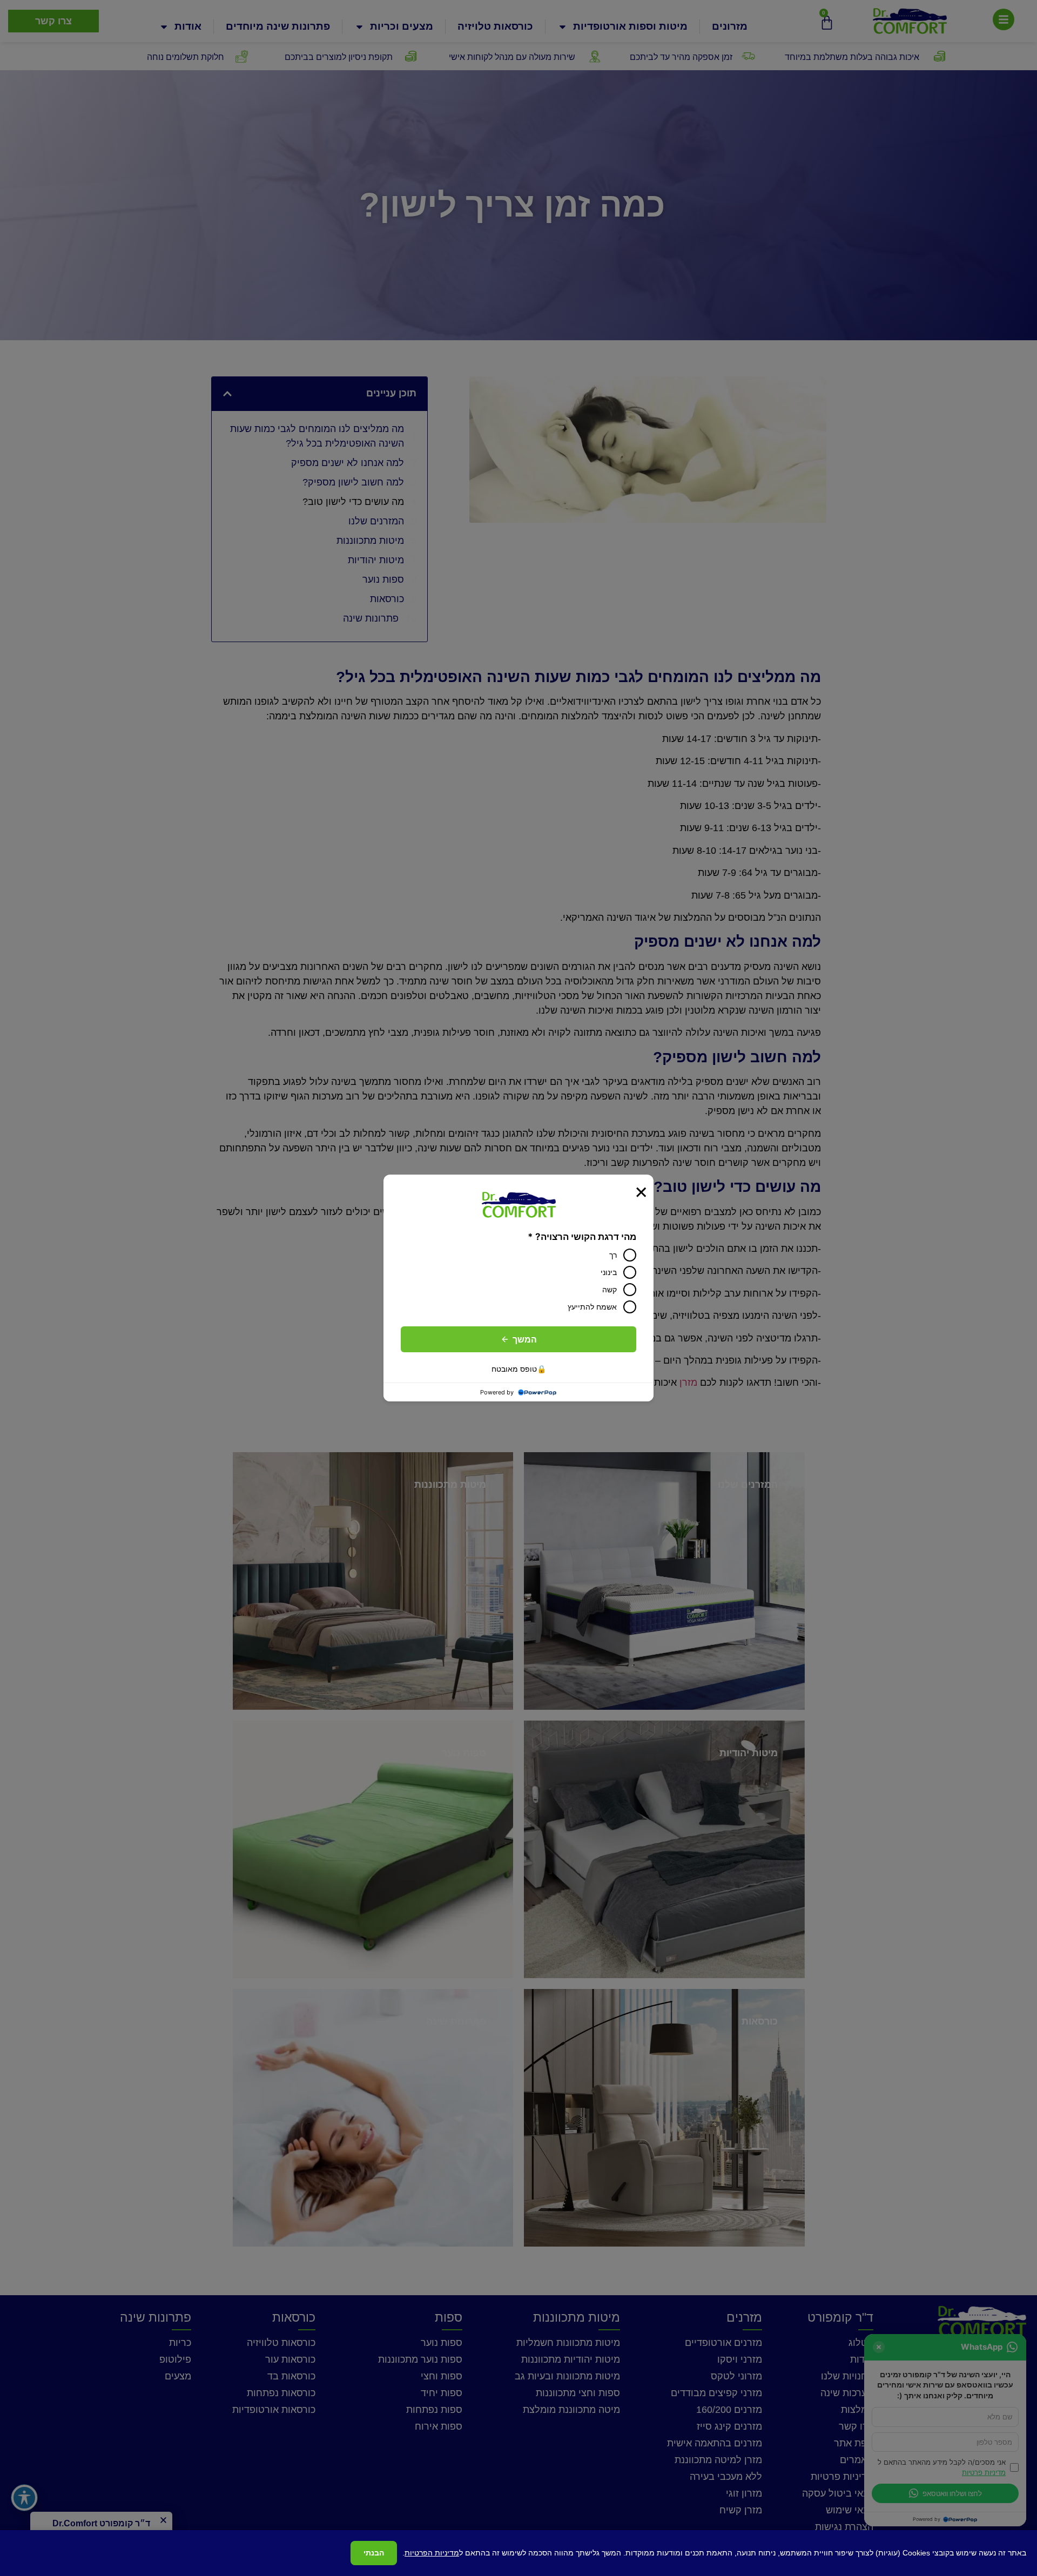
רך (613, 1255)
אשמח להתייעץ (592, 1307)
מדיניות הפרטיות (432, 2553)
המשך (525, 1339)
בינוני (609, 1272)
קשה (610, 1289)
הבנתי (374, 2553)
